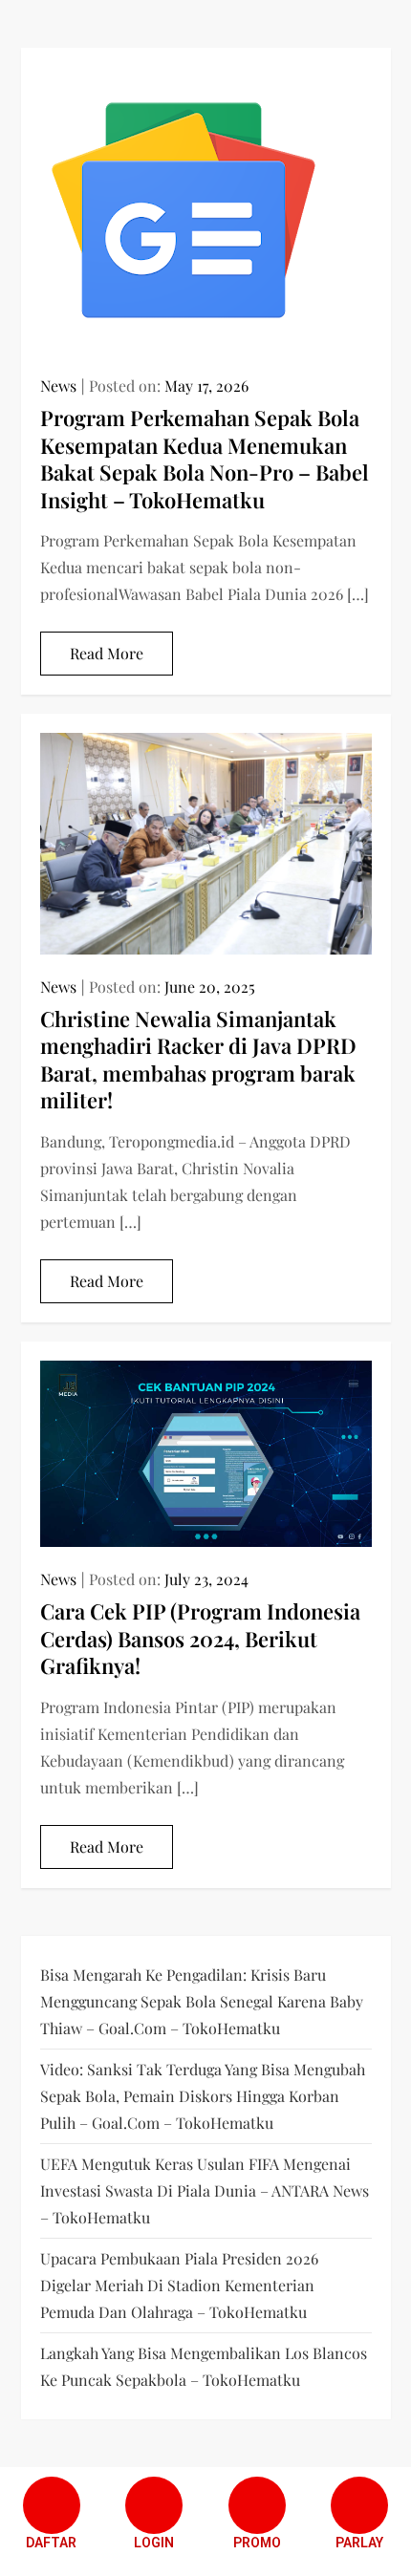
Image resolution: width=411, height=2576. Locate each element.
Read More (107, 653)
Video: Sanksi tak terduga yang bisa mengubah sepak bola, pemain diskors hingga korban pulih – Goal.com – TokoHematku (203, 2096)
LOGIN (154, 2543)
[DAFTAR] (52, 2505)
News (58, 386)
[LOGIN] (154, 2505)
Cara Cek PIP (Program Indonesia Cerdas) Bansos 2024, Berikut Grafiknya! (200, 1638)
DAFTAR (51, 2543)
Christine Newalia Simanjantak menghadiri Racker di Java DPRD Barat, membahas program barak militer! (198, 1060)
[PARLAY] (359, 2505)
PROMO (257, 2543)
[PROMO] (257, 2505)
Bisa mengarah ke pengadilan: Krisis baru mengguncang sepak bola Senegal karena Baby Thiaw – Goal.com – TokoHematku (202, 2001)
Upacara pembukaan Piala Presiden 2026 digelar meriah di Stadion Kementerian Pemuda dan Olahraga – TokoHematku (179, 2285)
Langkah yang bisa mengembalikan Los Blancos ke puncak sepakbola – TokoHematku (204, 2366)
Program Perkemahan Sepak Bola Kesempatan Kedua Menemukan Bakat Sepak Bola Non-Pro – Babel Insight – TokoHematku (205, 459)
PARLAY (359, 2543)
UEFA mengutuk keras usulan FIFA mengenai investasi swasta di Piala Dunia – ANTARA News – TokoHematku (205, 2190)
